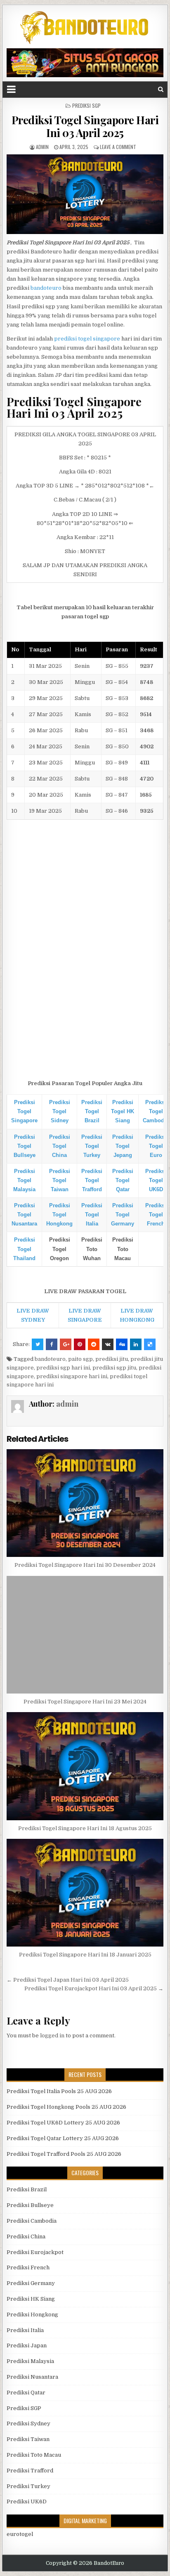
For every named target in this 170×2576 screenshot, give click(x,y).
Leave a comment (118, 147)
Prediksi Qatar (26, 2393)
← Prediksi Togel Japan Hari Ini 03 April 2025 (68, 1980)
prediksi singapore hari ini (72, 1376)
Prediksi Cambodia (32, 2221)
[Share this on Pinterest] (80, 1344)
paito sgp (80, 1359)
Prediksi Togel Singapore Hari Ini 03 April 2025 (85, 126)
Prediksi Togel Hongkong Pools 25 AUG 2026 (66, 2107)
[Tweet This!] (38, 1344)
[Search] (161, 89)
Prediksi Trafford (30, 2471)
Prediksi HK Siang (31, 2299)
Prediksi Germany (31, 2283)
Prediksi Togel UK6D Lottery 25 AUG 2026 (63, 2123)
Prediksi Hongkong (32, 2315)
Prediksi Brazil (27, 2189)
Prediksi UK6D (27, 2501)
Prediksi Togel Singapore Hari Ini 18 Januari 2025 (85, 1955)
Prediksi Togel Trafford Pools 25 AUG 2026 (64, 2154)
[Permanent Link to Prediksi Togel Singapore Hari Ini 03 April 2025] (85, 194)
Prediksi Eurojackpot (35, 2252)
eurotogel (20, 2534)
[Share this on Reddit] (94, 1344)
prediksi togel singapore (87, 339)
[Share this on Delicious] (150, 1344)
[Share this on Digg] (122, 1344)
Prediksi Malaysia (30, 2361)
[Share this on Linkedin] (136, 1344)
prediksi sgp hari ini (63, 1368)
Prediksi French (28, 2267)
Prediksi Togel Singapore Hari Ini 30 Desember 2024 (85, 1565)
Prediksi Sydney (28, 2423)
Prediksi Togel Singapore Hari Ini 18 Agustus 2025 (85, 1828)
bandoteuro (46, 288)
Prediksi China (26, 2237)
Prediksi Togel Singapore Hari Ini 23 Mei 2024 (85, 1702)
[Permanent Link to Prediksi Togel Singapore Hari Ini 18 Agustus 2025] (85, 1766)
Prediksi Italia (25, 2330)
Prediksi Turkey (28, 2486)
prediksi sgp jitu (114, 1368)
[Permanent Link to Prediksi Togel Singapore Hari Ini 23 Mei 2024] (85, 1635)
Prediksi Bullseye (30, 2205)
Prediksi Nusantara (32, 2377)
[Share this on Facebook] (52, 1344)
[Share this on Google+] (66, 1344)
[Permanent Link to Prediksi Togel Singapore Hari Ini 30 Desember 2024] (85, 1503)
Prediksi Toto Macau (34, 2455)
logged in (52, 2035)
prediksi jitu (112, 1359)
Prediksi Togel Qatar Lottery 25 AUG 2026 (63, 2138)
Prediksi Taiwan (28, 2439)
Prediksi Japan (27, 2345)
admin (42, 147)
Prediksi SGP (86, 105)
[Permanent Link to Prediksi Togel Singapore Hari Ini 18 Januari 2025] (85, 1893)
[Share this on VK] (108, 1344)
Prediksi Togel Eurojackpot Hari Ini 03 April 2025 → (94, 1988)
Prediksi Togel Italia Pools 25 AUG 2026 (59, 2091)
